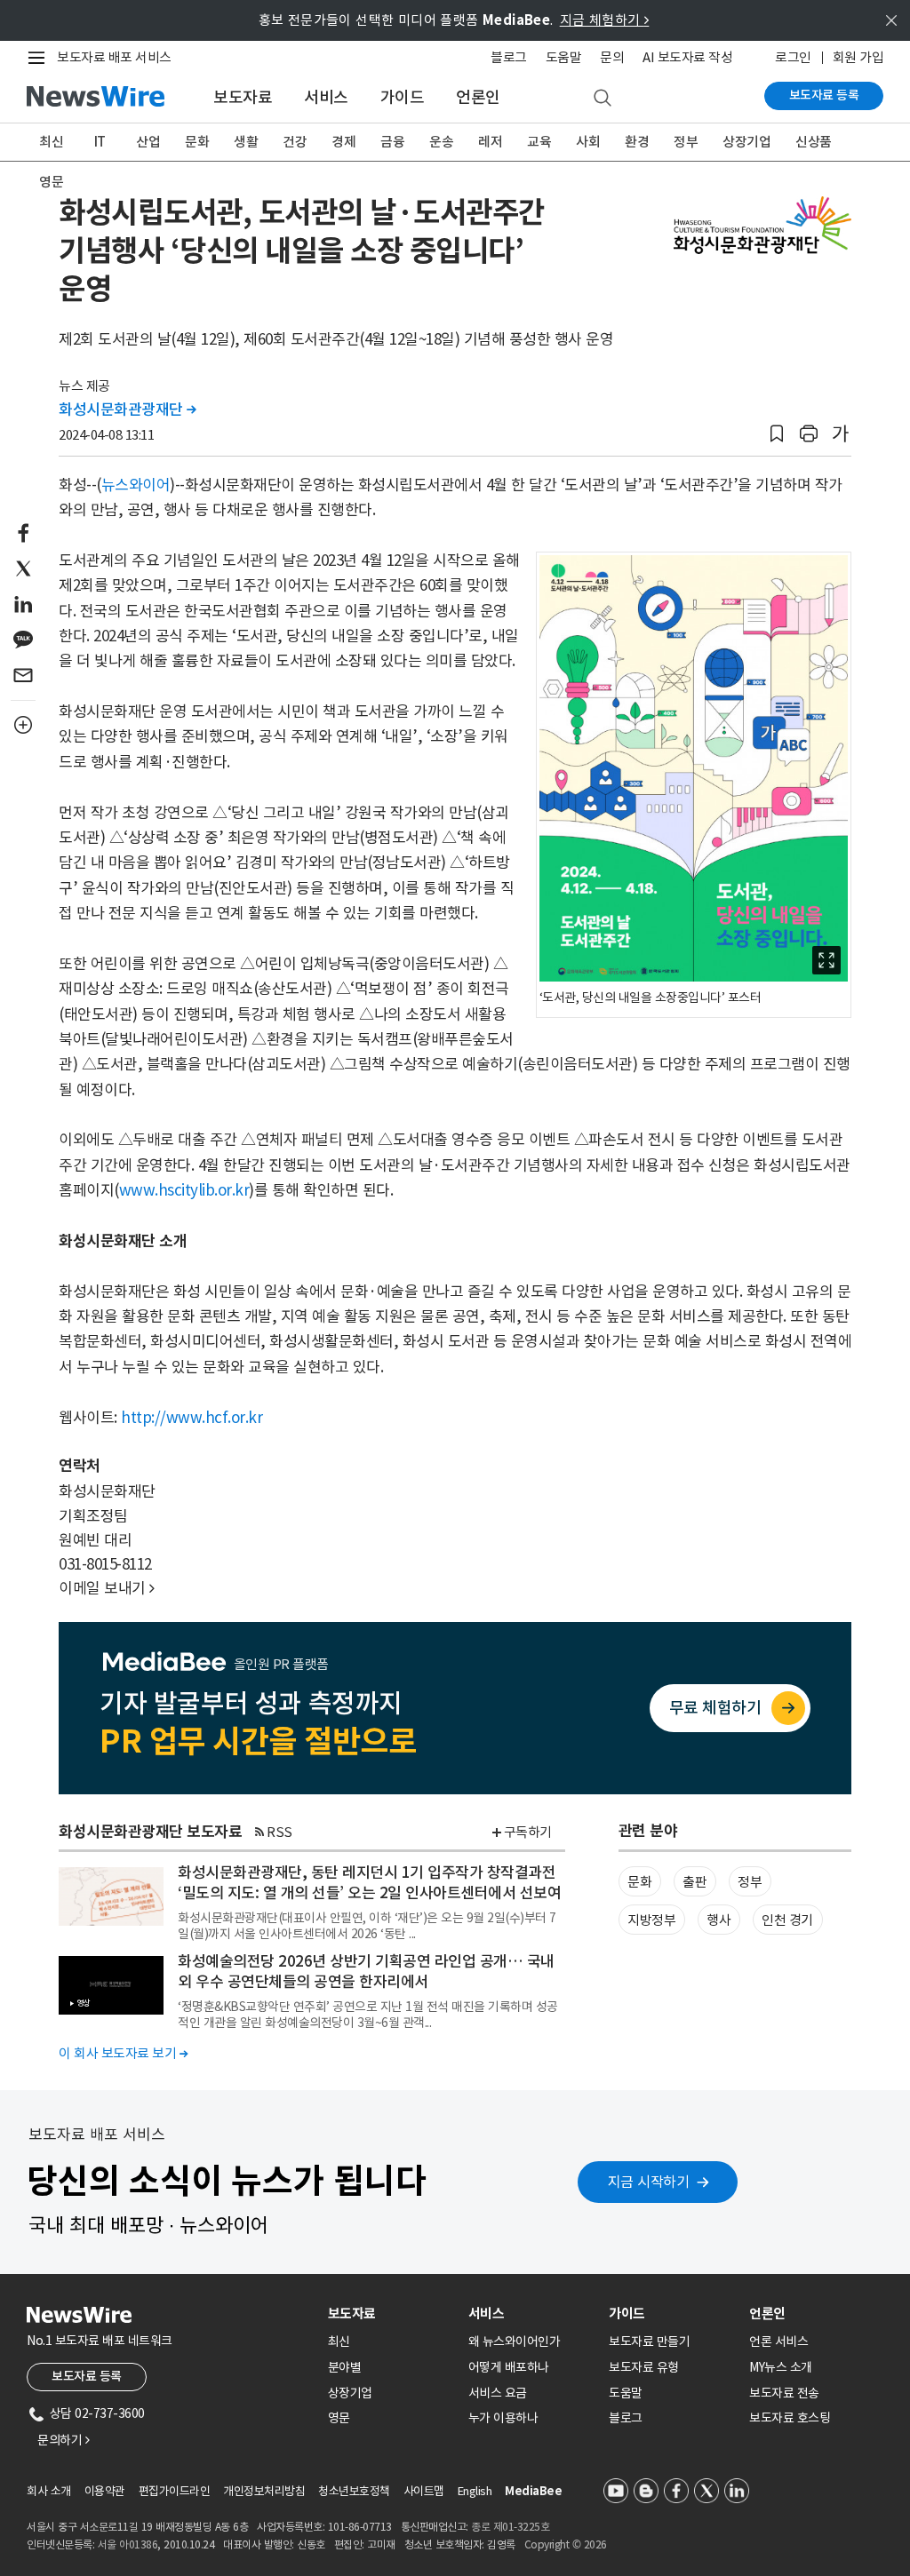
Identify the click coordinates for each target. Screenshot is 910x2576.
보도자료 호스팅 (790, 2418)
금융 (392, 142)
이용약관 (105, 2491)
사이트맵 (424, 2491)
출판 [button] (694, 1882)
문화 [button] (639, 1882)
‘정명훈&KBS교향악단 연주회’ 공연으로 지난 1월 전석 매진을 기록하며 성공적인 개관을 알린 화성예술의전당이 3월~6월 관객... (368, 2015)
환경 (637, 142)
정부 (686, 142)
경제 (343, 142)
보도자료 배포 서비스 (114, 57)
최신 (51, 142)
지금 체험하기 (605, 20)
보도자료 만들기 (649, 2341)
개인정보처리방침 (264, 2491)
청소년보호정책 (354, 2491)
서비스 (326, 97)
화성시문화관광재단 (128, 409)
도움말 (564, 57)
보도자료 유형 (644, 2367)
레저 (490, 142)
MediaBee (533, 2491)
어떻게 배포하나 (509, 2367)
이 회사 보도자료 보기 (123, 2053)
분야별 (345, 2367)
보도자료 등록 (824, 95)
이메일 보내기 (107, 1588)
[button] (777, 434)
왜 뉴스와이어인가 (515, 2341)
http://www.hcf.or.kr (192, 1418)
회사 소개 (49, 2491)
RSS (279, 1832)
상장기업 (746, 142)
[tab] (391, 2314)
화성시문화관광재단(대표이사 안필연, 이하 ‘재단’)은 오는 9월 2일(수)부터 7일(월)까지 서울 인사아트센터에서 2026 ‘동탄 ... (367, 1926)
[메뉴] (40, 58)
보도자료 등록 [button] (87, 2376)
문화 (197, 142)
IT (100, 142)
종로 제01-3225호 (510, 2527)
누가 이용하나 (503, 2418)
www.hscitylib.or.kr (184, 1190)
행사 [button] (718, 1920)
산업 (148, 142)
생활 (246, 142)
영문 (51, 182)
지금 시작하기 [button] (649, 2182)
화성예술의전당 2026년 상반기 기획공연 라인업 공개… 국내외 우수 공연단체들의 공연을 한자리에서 (366, 1972)
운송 (441, 142)
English (475, 2491)
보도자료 (243, 97)
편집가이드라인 (175, 2491)
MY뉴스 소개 (781, 2367)
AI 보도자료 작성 (687, 57)
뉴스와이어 (136, 485)
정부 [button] (750, 1882)
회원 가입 (858, 57)
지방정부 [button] (651, 1920)
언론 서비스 (778, 2341)
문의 (612, 57)
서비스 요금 (498, 2393)
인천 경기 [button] (787, 1920)
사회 (588, 142)
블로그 (509, 57)
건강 (295, 142)
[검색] (603, 99)
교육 (539, 142)
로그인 (793, 57)
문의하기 (63, 2440)
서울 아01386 (128, 2544)
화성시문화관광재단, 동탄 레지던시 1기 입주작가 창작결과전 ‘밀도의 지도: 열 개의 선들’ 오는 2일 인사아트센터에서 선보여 (369, 1883)
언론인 (478, 97)
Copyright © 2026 (566, 2544)
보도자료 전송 (784, 2393)
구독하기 (528, 1832)
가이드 (403, 97)
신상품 (814, 142)
